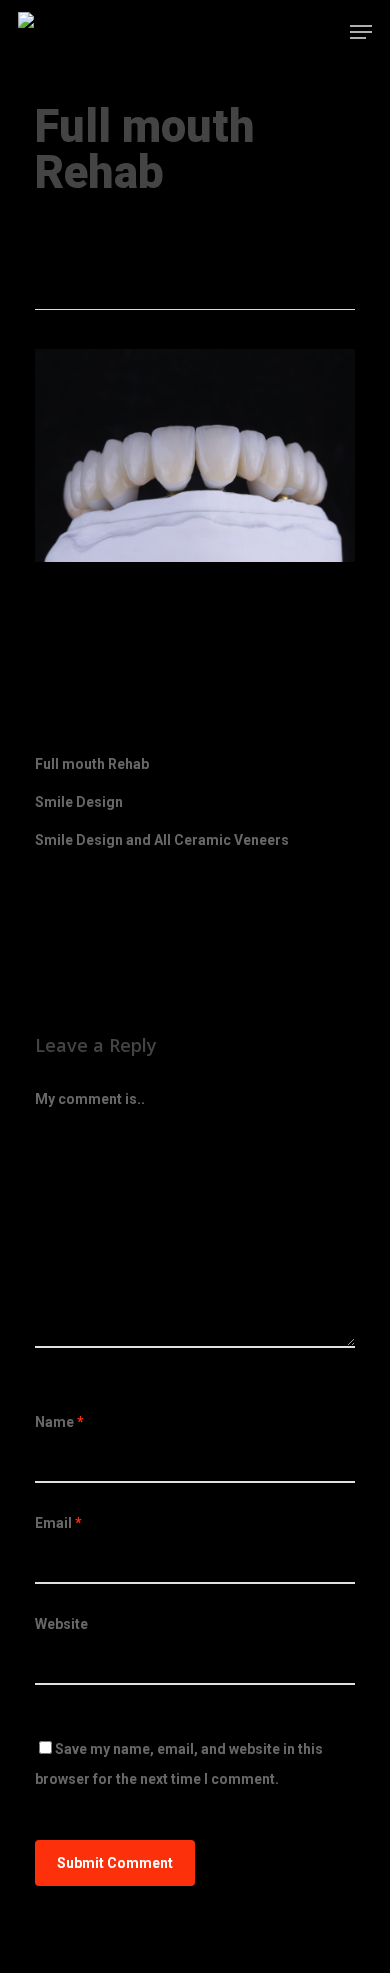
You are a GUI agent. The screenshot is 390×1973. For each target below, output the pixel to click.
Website (61, 1624)
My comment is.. (90, 1099)
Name (59, 1422)
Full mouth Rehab (95, 224)
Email (58, 1523)
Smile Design (79, 802)
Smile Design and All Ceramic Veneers (162, 840)
